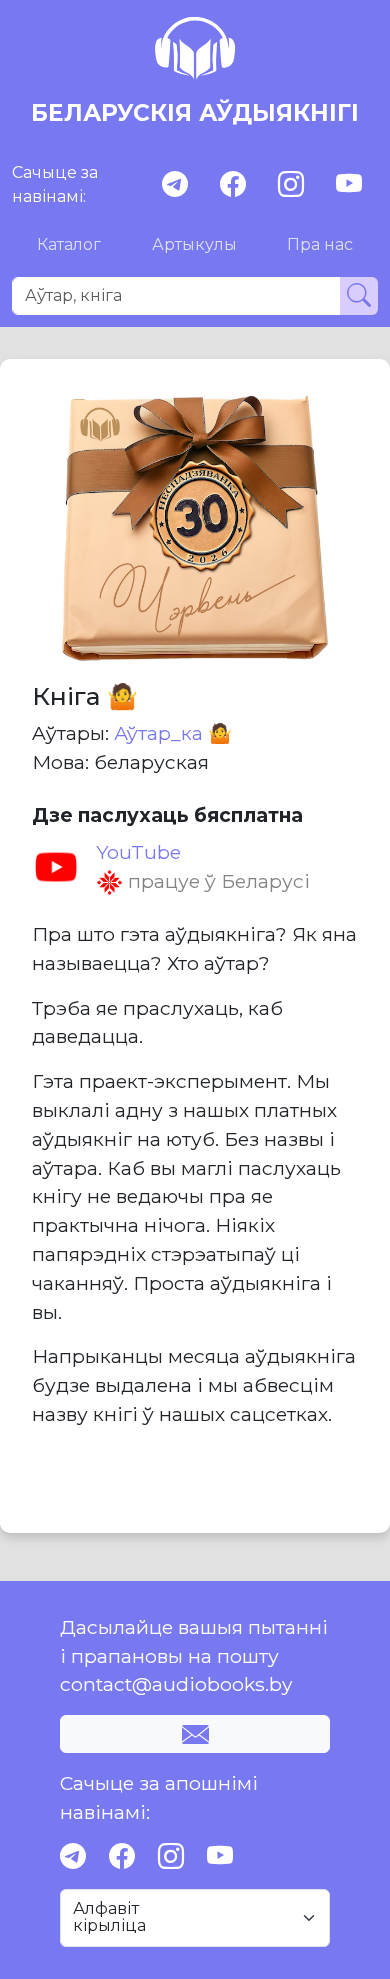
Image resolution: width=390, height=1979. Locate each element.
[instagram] (291, 184)
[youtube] (349, 184)
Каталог (69, 244)
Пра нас (320, 244)
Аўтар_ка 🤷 (173, 733)
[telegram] (175, 184)
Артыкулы (194, 244)
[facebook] (233, 184)
